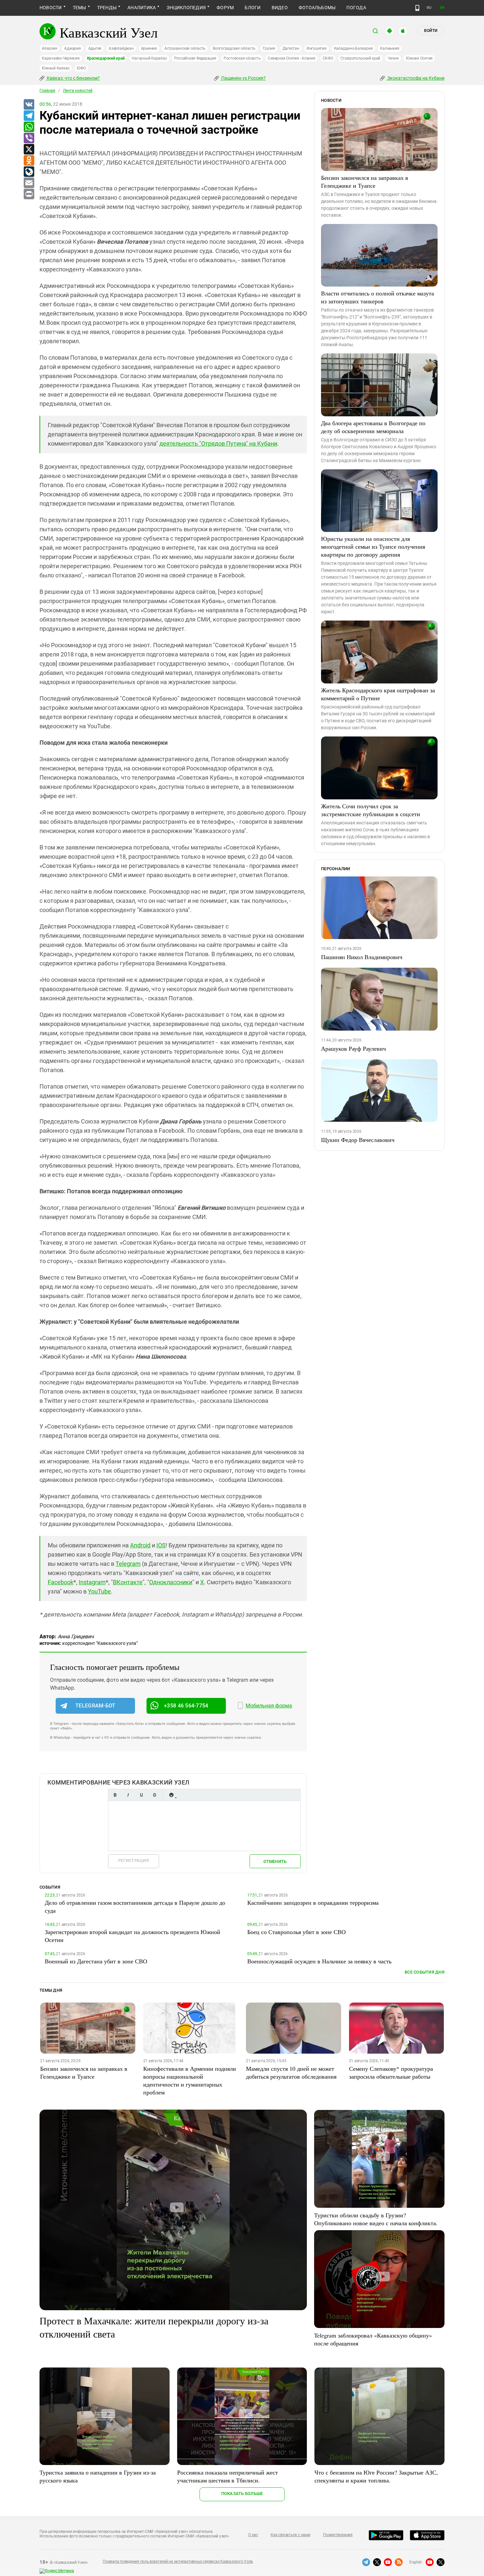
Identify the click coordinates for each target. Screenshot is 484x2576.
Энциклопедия (186, 8)
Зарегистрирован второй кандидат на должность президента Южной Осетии (133, 1936)
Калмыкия (390, 48)
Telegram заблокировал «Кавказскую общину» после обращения (373, 2339)
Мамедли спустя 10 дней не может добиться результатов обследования (291, 2072)
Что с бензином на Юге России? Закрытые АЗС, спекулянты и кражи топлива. (376, 2476)
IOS (161, 1545)
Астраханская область (185, 48)
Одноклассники (171, 1582)
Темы (80, 8)
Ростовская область (242, 58)
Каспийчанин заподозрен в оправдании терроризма (313, 1902)
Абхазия (49, 48)
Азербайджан (121, 48)
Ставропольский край (360, 58)
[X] (29, 150)
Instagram (92, 1582)
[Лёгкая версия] (417, 8)
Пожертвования (338, 2535)
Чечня (393, 58)
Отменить (275, 1861)
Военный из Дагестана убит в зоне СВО (96, 1961)
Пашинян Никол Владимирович (362, 957)
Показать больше (242, 2493)
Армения (149, 48)
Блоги (253, 8)
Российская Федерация (195, 58)
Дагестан (291, 48)
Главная (47, 91)
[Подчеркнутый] (141, 1795)
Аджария (72, 48)
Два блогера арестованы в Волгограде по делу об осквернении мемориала (373, 427)
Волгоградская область (234, 48)
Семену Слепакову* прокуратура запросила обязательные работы (391, 2072)
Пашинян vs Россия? (243, 78)
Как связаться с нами (290, 2535)
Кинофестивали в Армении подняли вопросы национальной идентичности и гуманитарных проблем (190, 2080)
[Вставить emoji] (171, 1795)
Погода (356, 8)
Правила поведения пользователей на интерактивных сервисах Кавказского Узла (178, 2562)
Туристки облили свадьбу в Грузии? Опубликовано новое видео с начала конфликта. (376, 2219)
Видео (280, 8)
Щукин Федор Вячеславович (358, 1140)
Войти (431, 31)
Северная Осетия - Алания (291, 58)
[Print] (29, 194)
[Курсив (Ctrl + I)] (128, 1795)
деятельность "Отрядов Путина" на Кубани (218, 443)
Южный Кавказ (56, 68)
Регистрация (134, 1860)
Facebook (61, 1582)
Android (140, 1545)
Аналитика (142, 8)
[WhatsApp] (29, 127)
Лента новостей (78, 91)
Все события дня (425, 1972)
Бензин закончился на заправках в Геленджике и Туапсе (365, 181)
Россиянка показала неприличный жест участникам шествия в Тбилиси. (228, 2476)
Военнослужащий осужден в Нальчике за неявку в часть (319, 1961)
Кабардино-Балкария (353, 48)
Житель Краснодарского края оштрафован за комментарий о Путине (378, 694)
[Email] (29, 183)
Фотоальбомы (317, 8)
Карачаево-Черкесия (61, 58)
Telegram (128, 1564)
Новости (51, 8)
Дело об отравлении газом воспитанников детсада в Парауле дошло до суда (135, 1906)
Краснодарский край (106, 58)
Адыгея (95, 48)
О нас (253, 2535)
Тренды (107, 8)
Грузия (269, 48)
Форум (225, 8)
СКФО (328, 58)
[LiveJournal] (29, 172)
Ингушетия (317, 48)
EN (442, 8)
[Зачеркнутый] (154, 1795)
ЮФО (81, 68)
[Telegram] (29, 116)
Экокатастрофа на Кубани (415, 78)
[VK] (29, 105)
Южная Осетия (419, 58)
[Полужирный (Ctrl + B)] (115, 1795)
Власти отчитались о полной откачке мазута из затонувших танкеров (377, 297)
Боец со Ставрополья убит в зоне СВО (296, 1932)
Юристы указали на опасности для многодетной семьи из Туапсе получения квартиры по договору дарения (373, 546)
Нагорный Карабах (149, 58)
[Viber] (29, 138)
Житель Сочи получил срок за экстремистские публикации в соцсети (371, 810)
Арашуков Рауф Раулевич (353, 1048)
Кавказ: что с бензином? (73, 78)
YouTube (99, 1591)
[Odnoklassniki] (29, 161)
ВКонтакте (128, 1582)
